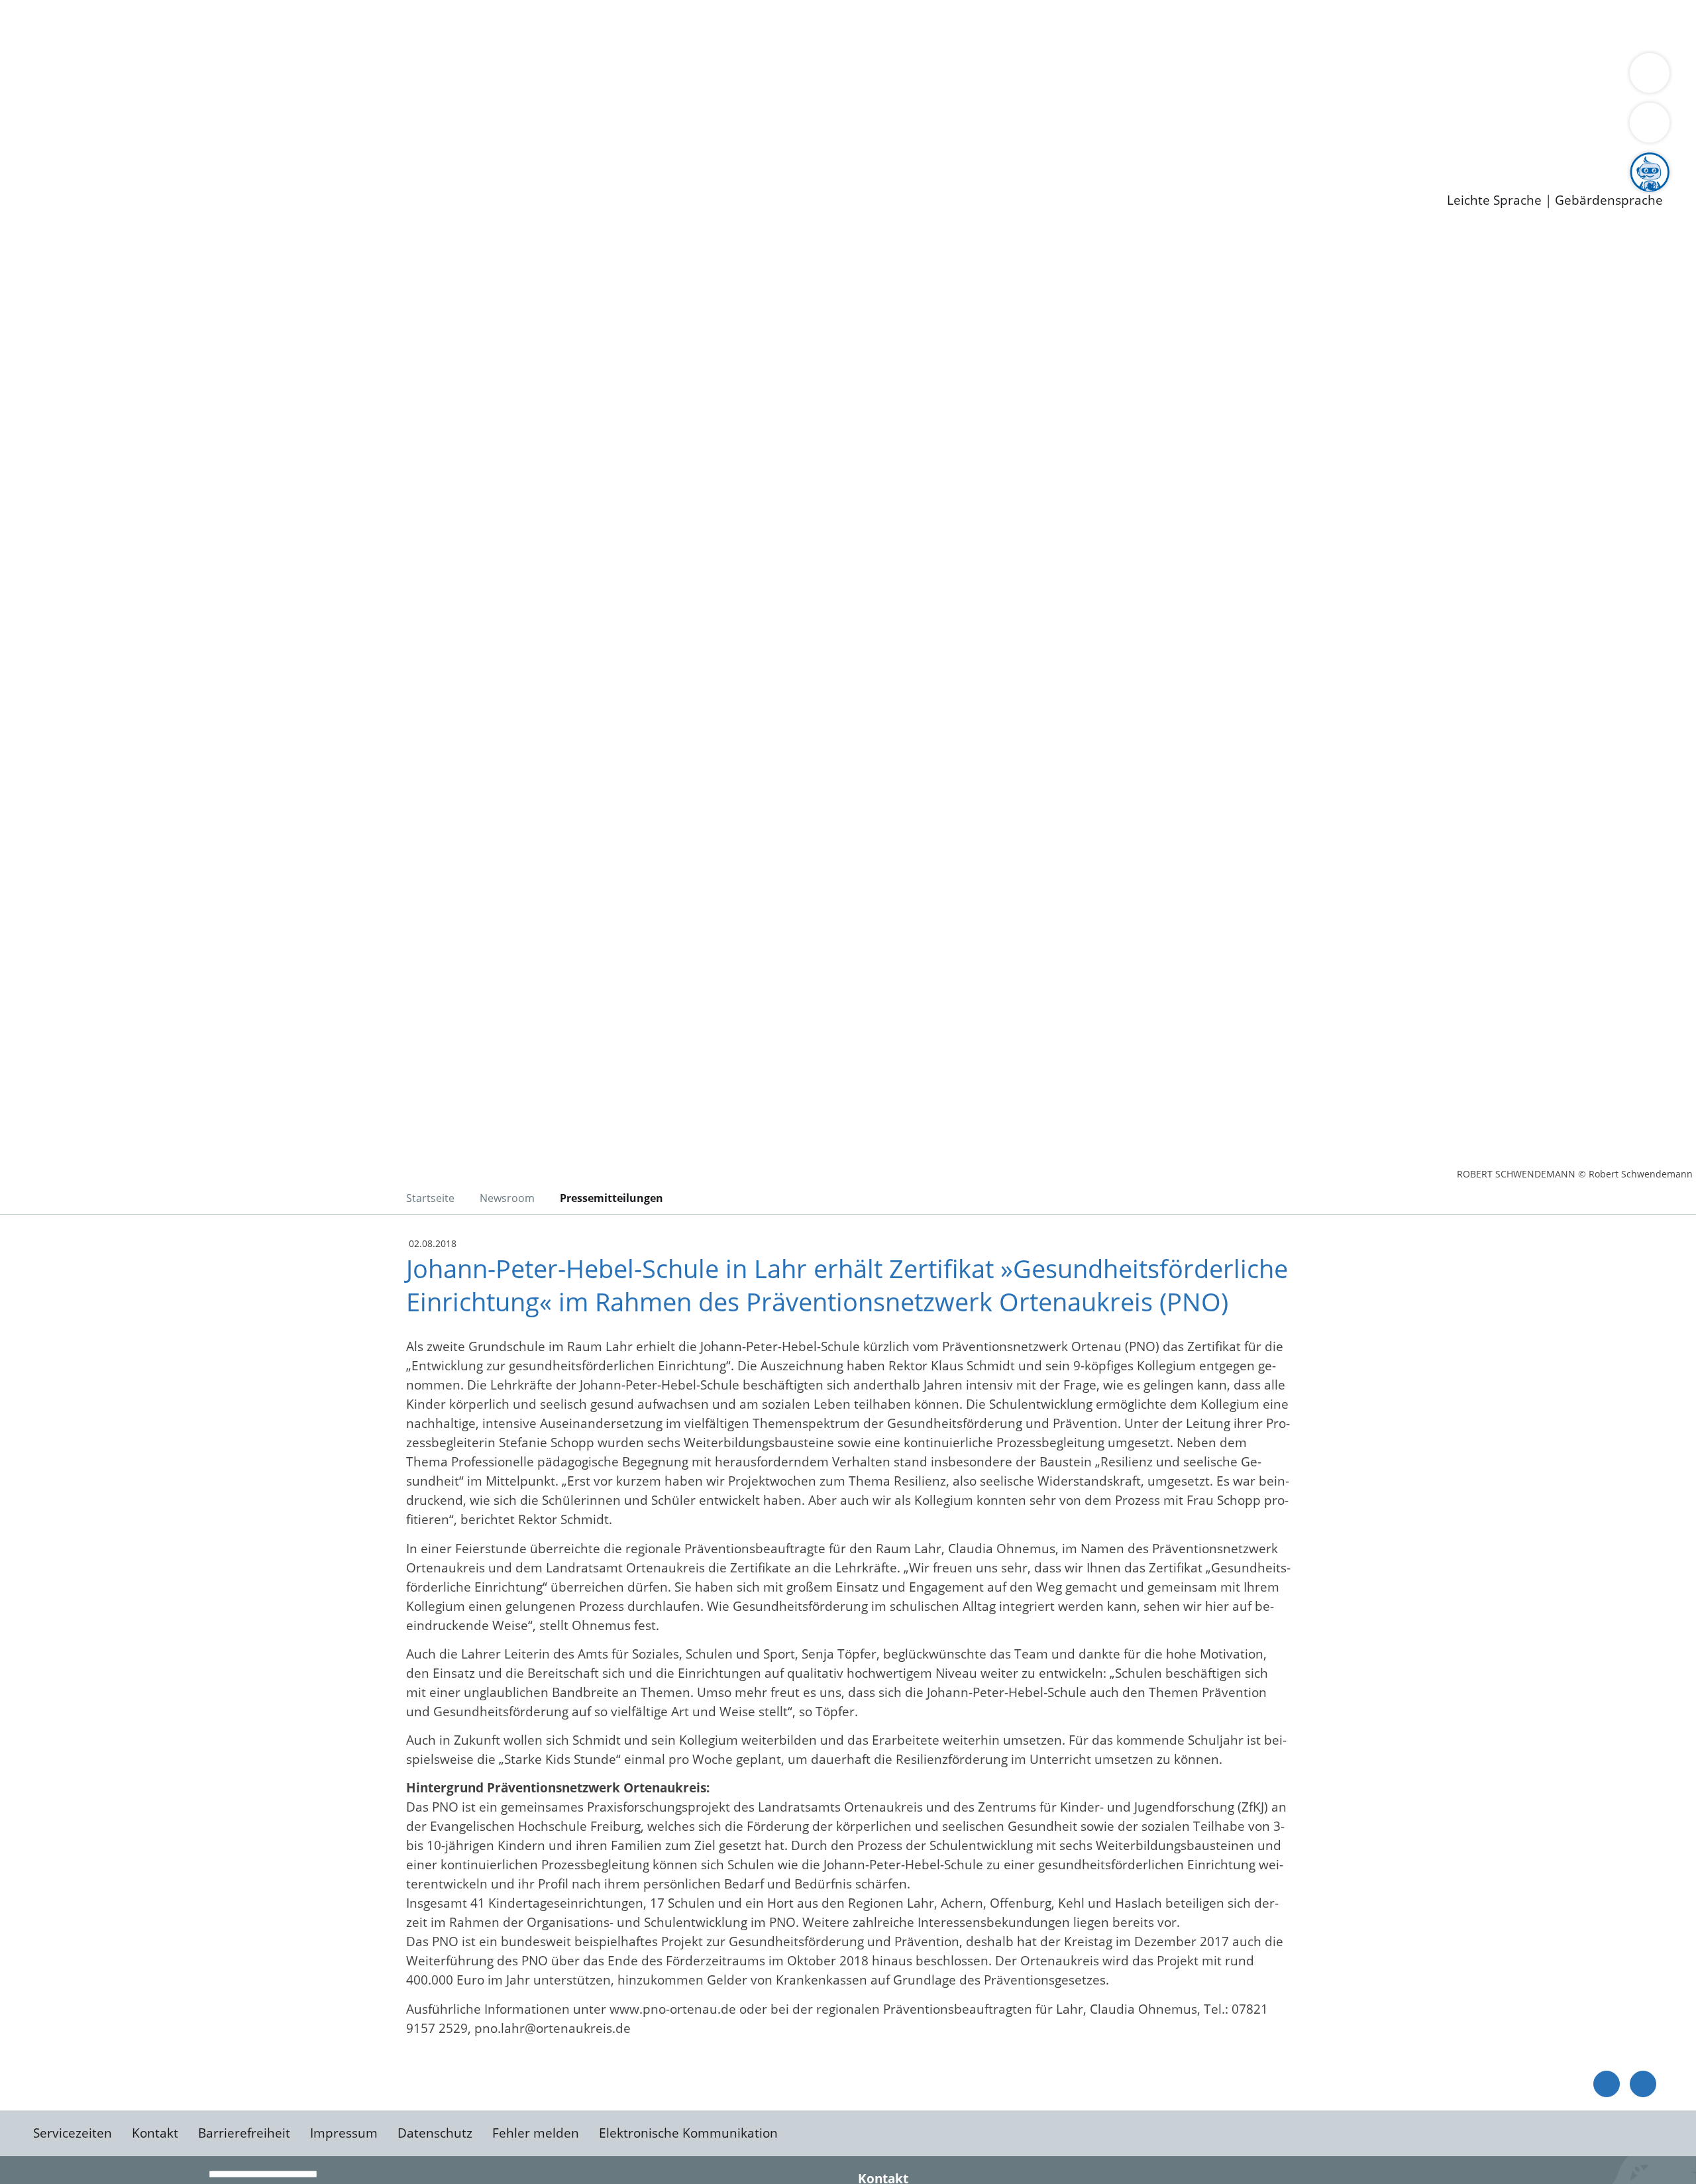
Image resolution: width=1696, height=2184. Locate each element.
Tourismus (693, 77)
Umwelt (775, 25)
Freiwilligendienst (467, 146)
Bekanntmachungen (788, 77)
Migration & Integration (410, 25)
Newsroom (32, 163)
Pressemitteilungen (94, 180)
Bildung (368, 77)
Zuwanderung (436, 77)
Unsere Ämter (42, 43)
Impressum (344, 2133)
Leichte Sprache (1494, 200)
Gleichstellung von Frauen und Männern (972, 77)
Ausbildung (260, 146)
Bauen (56, 25)
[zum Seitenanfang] (1643, 2084)
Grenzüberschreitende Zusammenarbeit (1216, 77)
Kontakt (155, 2133)
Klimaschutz (622, 77)
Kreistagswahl (318, 111)
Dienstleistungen (50, 9)
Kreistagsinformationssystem (123, 111)
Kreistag (24, 95)
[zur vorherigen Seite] (1607, 2084)
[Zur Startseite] (139, 341)
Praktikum (381, 146)
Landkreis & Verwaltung (71, 60)
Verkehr (267, 25)
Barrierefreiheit (244, 2133)
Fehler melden (536, 2133)
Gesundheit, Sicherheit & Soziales (243, 77)
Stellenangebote (85, 146)
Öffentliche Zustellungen (229, 180)
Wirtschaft (645, 25)
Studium (322, 146)
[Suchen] (1650, 123)
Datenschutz (435, 2133)
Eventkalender (180, 146)
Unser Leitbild (564, 146)
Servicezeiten (73, 2133)
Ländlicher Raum (532, 77)
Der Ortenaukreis (88, 77)
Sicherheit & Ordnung (547, 25)
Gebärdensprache (1609, 200)
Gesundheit (714, 25)
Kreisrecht (243, 111)
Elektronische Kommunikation (688, 2133)
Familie (316, 25)
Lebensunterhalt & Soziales (159, 25)
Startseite (430, 1198)
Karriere (25, 129)
